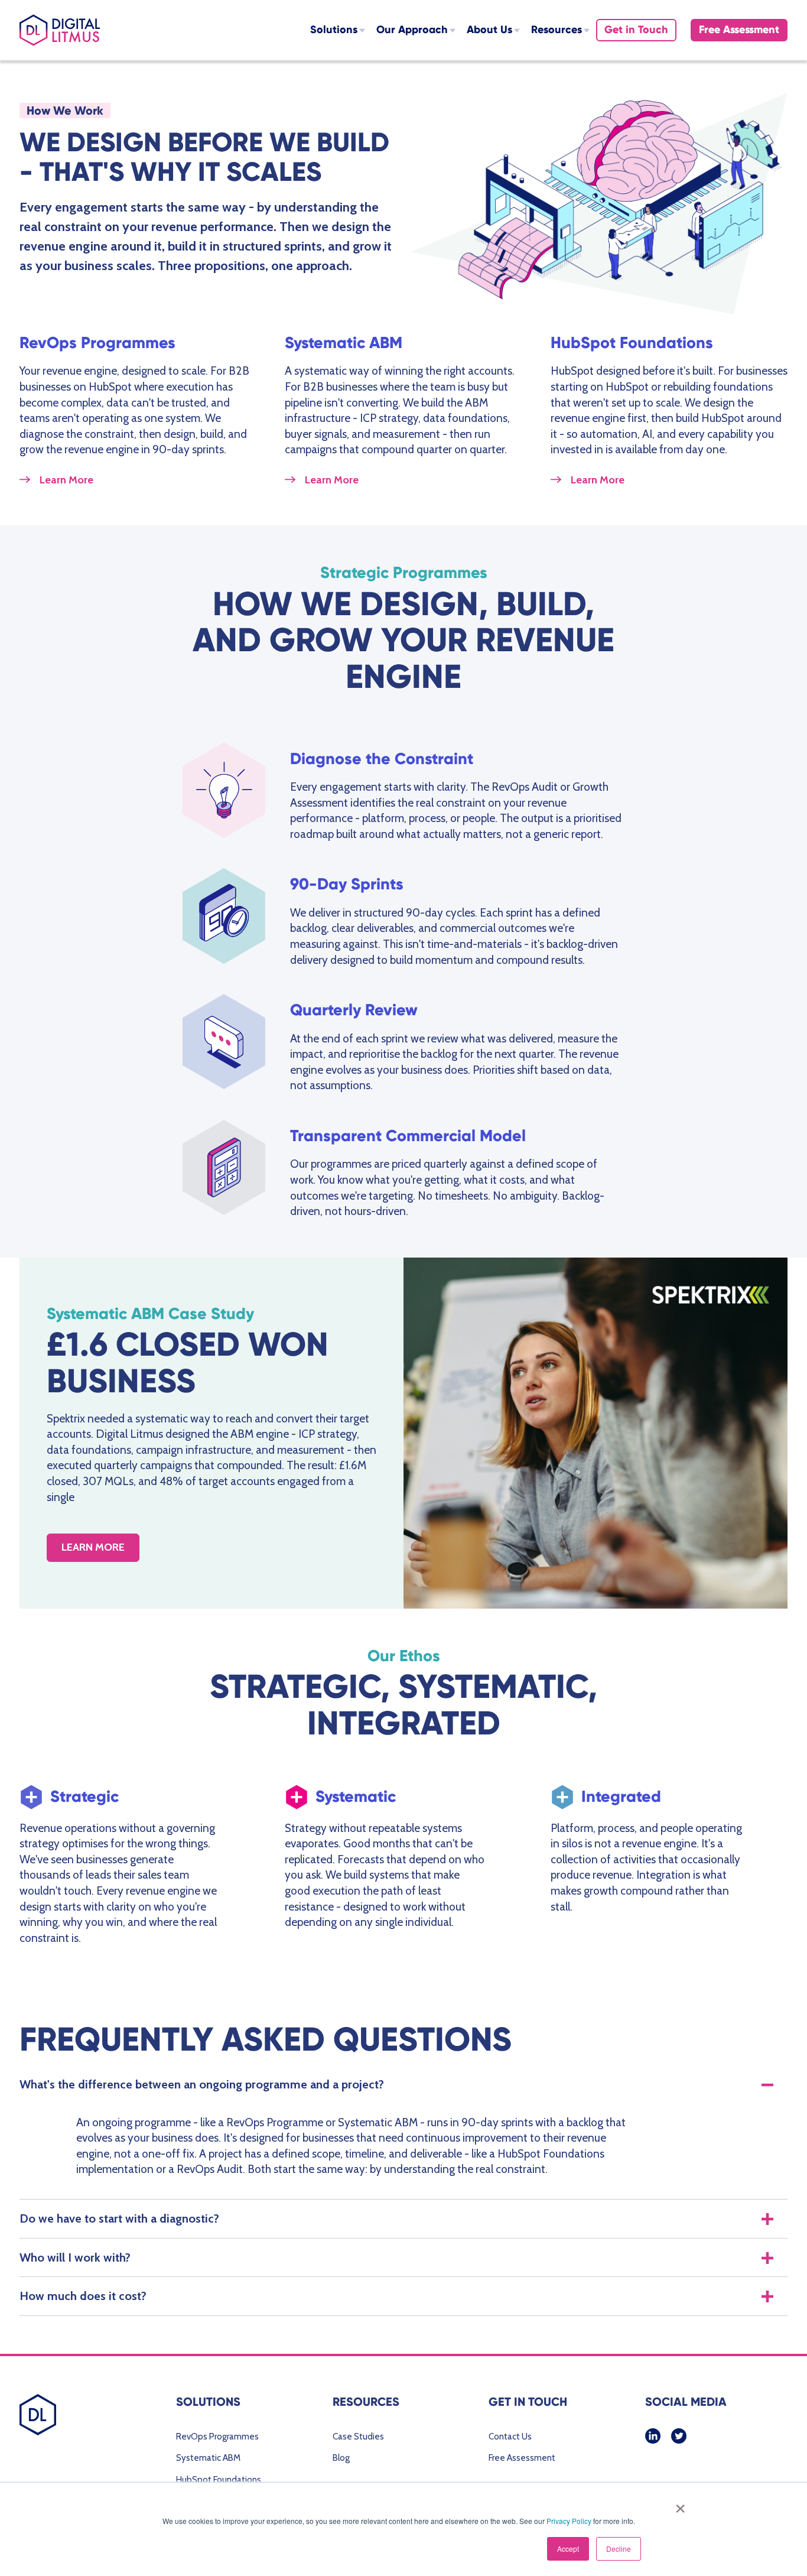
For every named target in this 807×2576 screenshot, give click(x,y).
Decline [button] (619, 2549)
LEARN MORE (93, 1547)
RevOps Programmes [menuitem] (217, 2437)
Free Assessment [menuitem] (522, 2458)
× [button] (678, 2504)
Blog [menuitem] (341, 2458)
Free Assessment (739, 30)
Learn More (66, 480)
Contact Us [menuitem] (510, 2437)
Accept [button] (568, 2549)
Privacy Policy (569, 2521)
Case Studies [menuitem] (358, 2437)
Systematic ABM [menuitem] (208, 2458)
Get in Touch (636, 30)
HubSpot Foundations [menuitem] (219, 2480)
